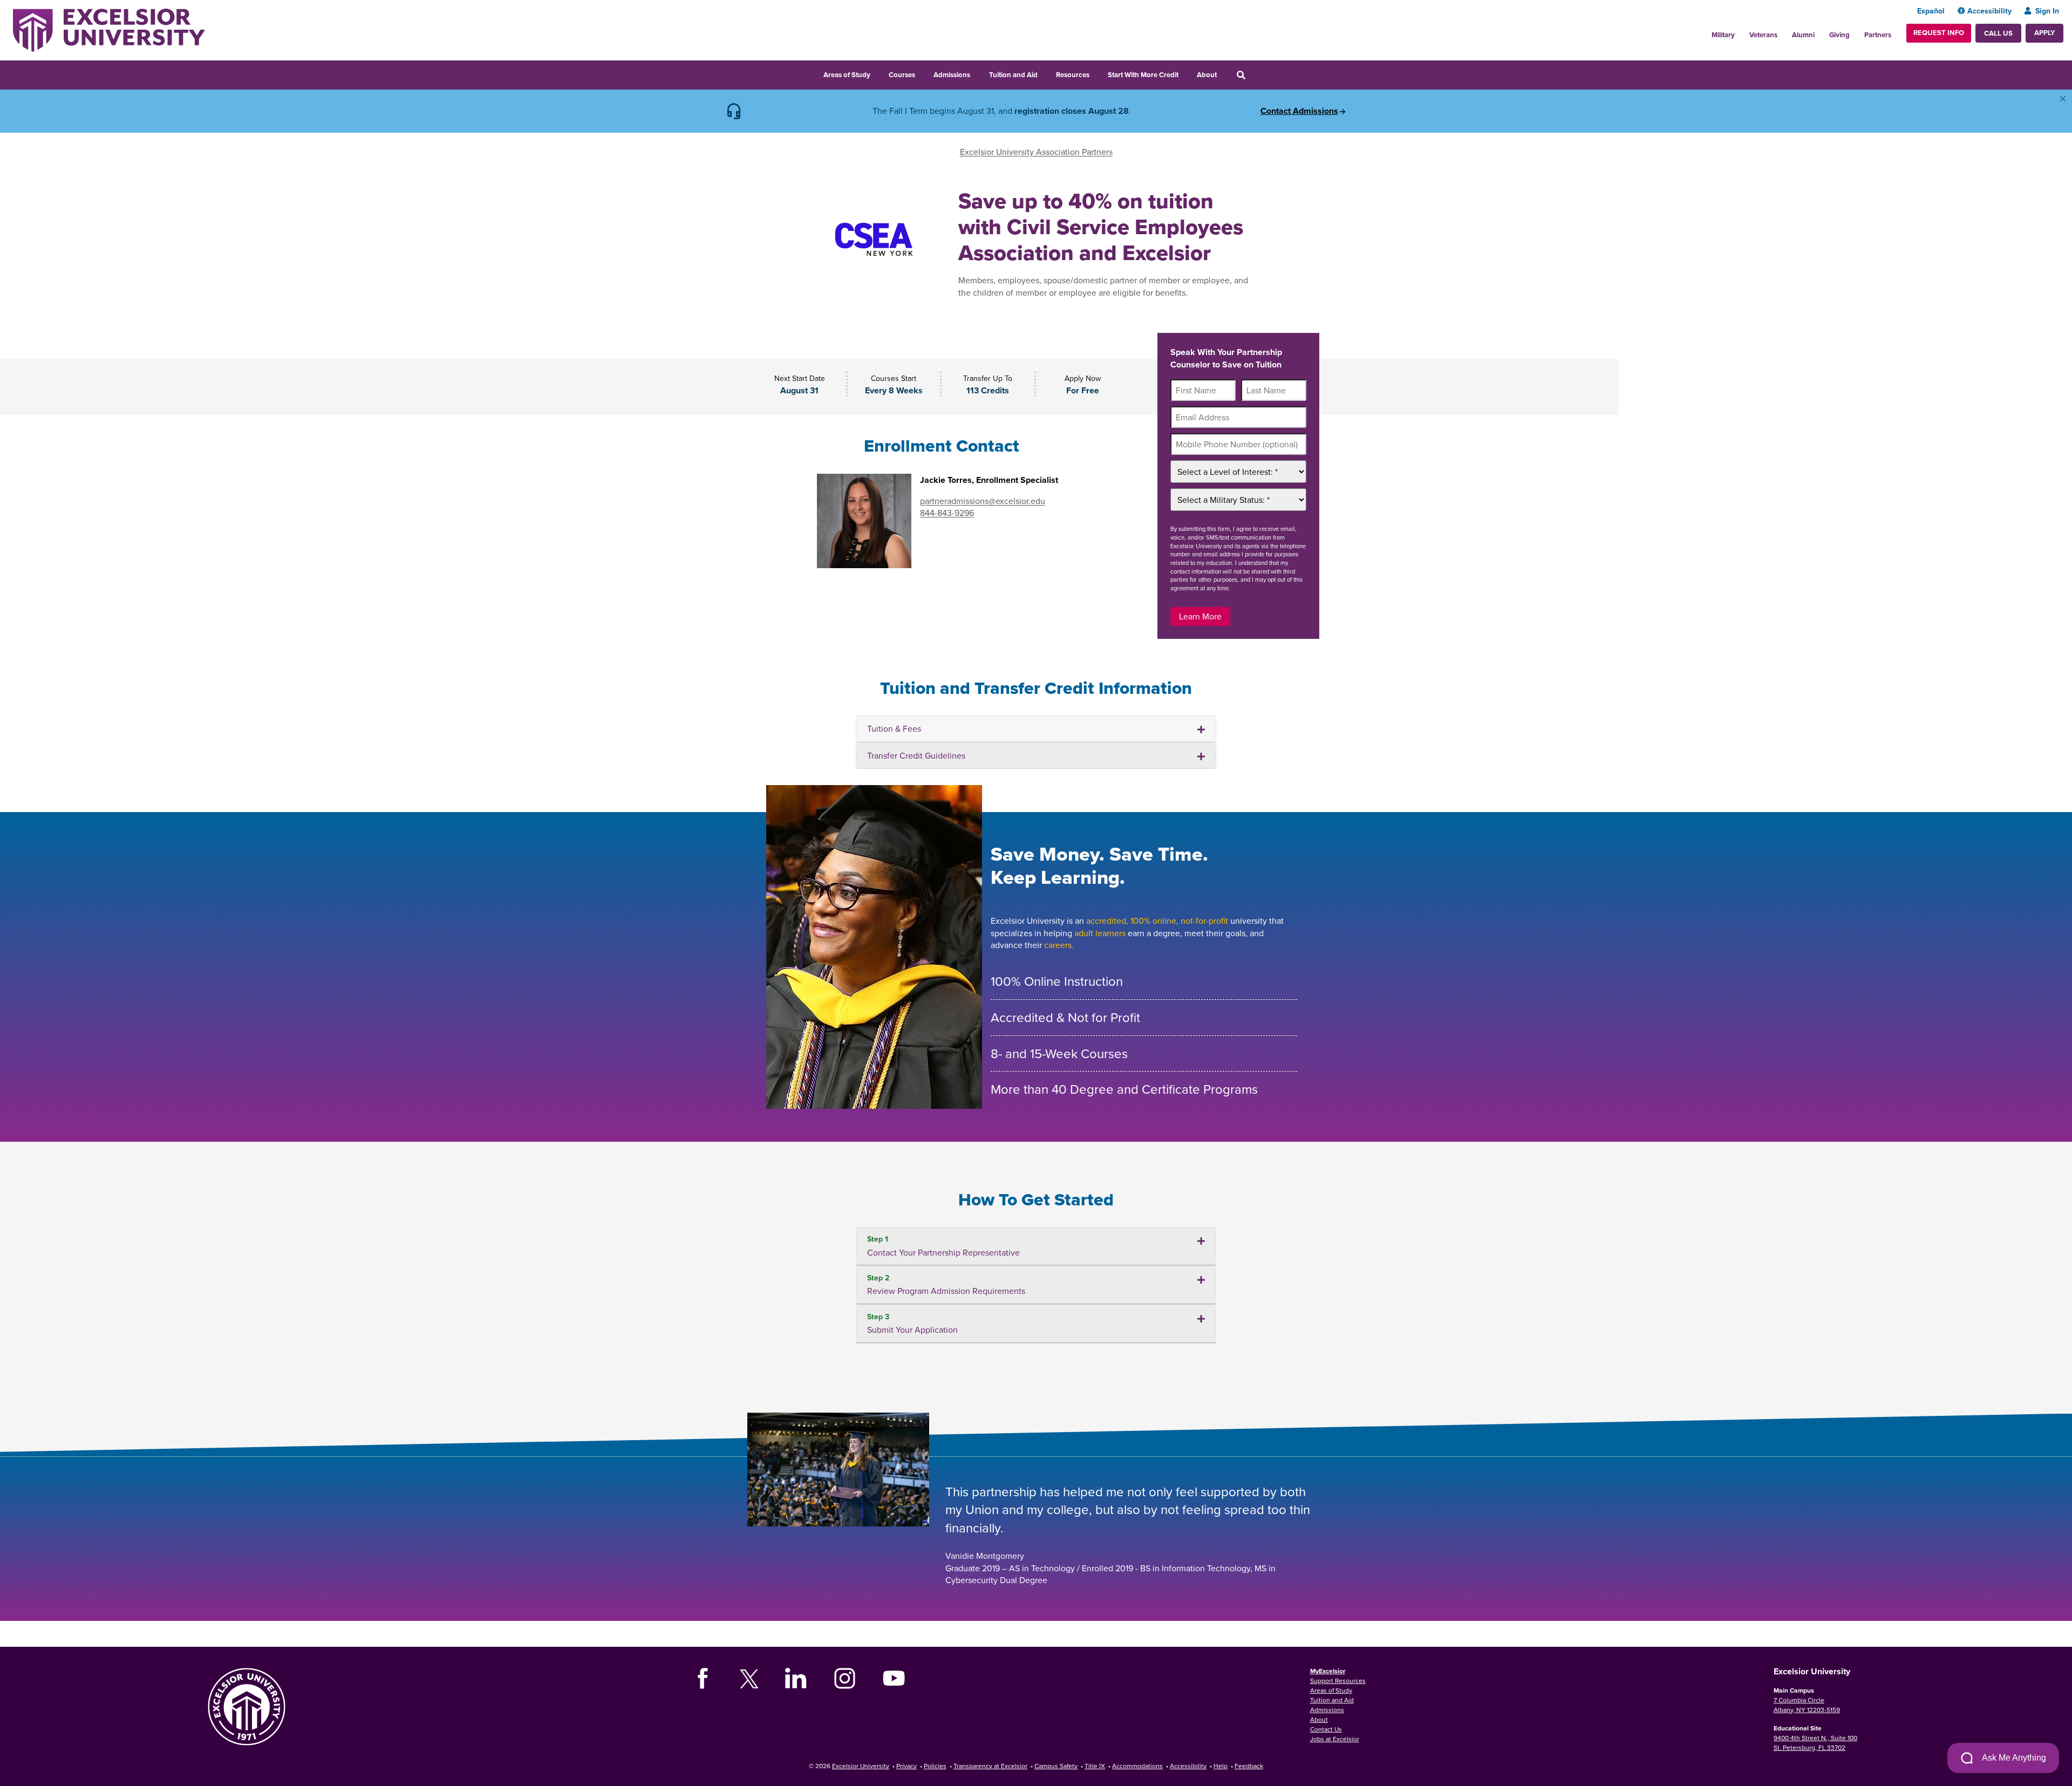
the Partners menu (1896, 32)
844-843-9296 (947, 513)
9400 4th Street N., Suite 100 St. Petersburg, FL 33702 (1815, 1743)
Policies (935, 1766)
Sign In (2047, 11)
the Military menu (1741, 32)
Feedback (1249, 1766)
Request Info (1939, 33)
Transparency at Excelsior (990, 1766)
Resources (1073, 75)
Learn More (1200, 616)
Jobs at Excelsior (1335, 1739)
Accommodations (1137, 1766)
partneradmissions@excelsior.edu (983, 501)
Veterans (1763, 35)
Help (1221, 1766)
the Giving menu (1856, 32)
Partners (1878, 35)
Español (1931, 11)
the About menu (1224, 73)
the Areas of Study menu (877, 73)
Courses (902, 75)
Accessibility (1989, 11)
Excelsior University (861, 1766)
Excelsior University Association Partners (1036, 152)
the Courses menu (922, 73)
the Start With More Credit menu (1185, 73)
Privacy (906, 1766)
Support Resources (1338, 1681)
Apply (2044, 33)
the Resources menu (1096, 73)
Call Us (1998, 33)
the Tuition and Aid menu (1045, 73)
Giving (1839, 35)
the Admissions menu (977, 73)
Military (1723, 35)
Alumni (1803, 35)
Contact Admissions (1299, 111)
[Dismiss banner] (2063, 99)
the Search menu (1256, 73)
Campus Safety (1056, 1766)
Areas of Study (847, 75)
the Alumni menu (1821, 32)
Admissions (952, 75)
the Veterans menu (1783, 32)
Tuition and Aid (1013, 75)
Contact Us (1326, 1729)
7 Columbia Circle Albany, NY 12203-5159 (1807, 1705)
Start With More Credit (1143, 75)
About (1207, 75)
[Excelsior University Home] (109, 29)
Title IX (1095, 1766)
